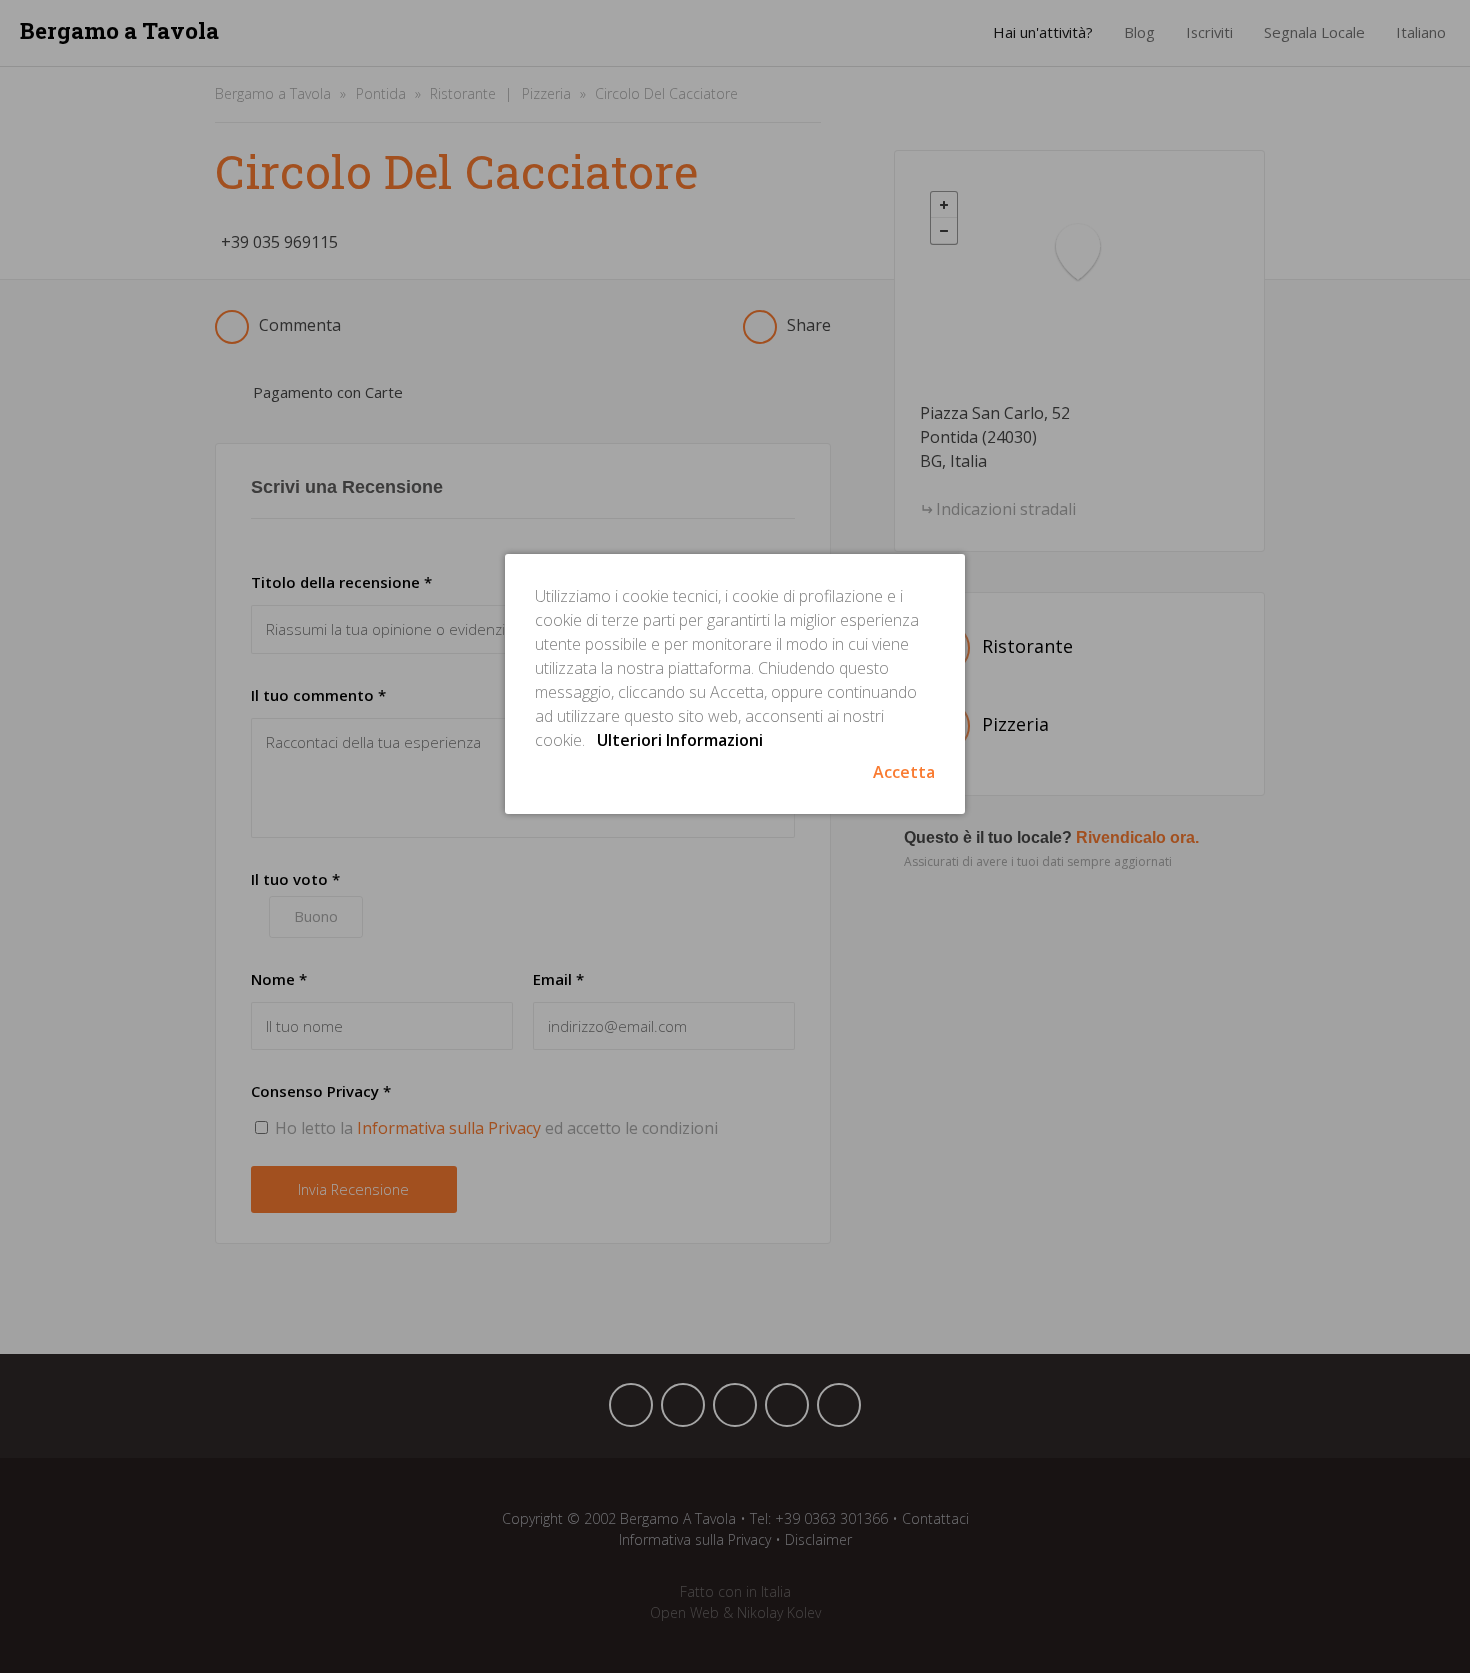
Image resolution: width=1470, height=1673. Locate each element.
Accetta (904, 772)
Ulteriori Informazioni (680, 740)
